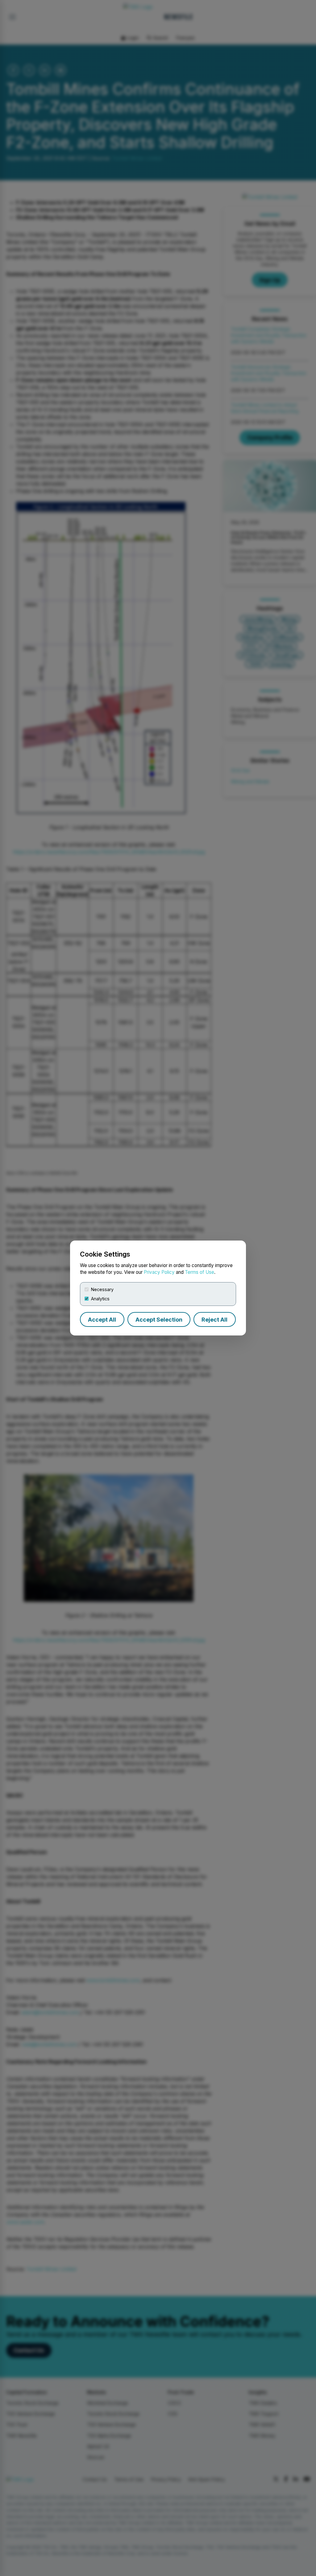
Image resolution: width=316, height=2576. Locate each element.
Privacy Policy (159, 1272)
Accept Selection (159, 1320)
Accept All (102, 1320)
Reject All (214, 1320)
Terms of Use (200, 1272)
